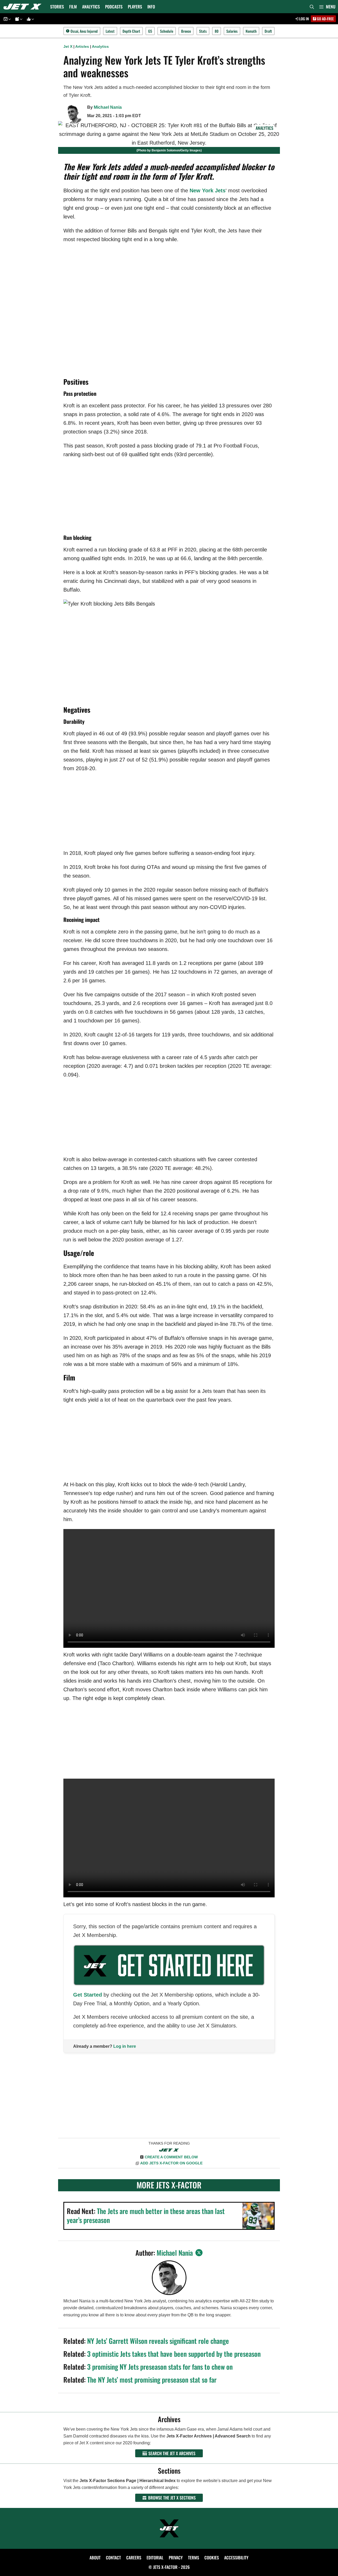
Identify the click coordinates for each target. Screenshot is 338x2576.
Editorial (155, 2558)
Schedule (167, 31)
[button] (327, 7)
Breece (186, 31)
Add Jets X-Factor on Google (171, 2163)
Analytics (91, 7)
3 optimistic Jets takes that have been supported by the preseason (174, 2354)
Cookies (212, 2558)
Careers (134, 2558)
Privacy (176, 2558)
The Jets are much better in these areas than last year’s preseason (146, 2215)
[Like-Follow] (30, 19)
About (95, 2558)
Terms (194, 2558)
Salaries (232, 31)
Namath (251, 31)
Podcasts (114, 7)
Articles (82, 46)
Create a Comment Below (171, 2157)
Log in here (125, 2046)
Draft (268, 31)
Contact (113, 2558)
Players (135, 7)
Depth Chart (131, 31)
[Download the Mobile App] (6, 19)
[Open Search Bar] (312, 7)
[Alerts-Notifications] (18, 19)
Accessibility (236, 2558)
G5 (150, 31)
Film (73, 7)
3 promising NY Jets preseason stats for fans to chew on (160, 2367)
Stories (57, 7)
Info (151, 7)
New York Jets (208, 191)
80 (217, 31)
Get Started (88, 1995)
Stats (203, 31)
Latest (110, 31)
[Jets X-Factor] (24, 7)
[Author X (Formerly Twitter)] (199, 2253)
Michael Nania (108, 107)
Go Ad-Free (325, 19)
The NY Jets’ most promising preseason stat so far (152, 2380)
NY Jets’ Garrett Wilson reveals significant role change (158, 2341)
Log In (304, 19)
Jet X (68, 46)
